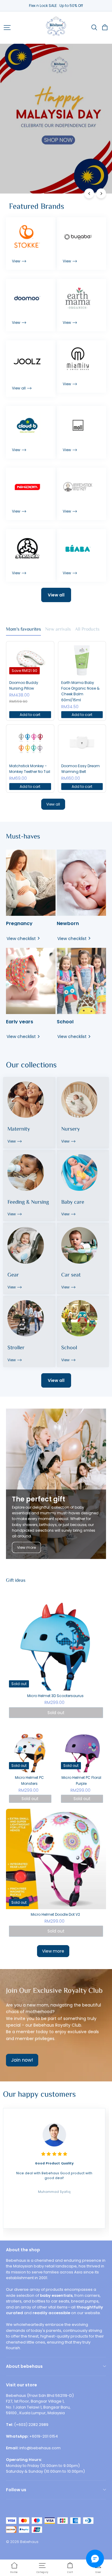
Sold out (56, 1713)
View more (26, 1547)
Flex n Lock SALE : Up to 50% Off (56, 6)
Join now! (22, 2060)
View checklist (21, 939)
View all (56, 595)
